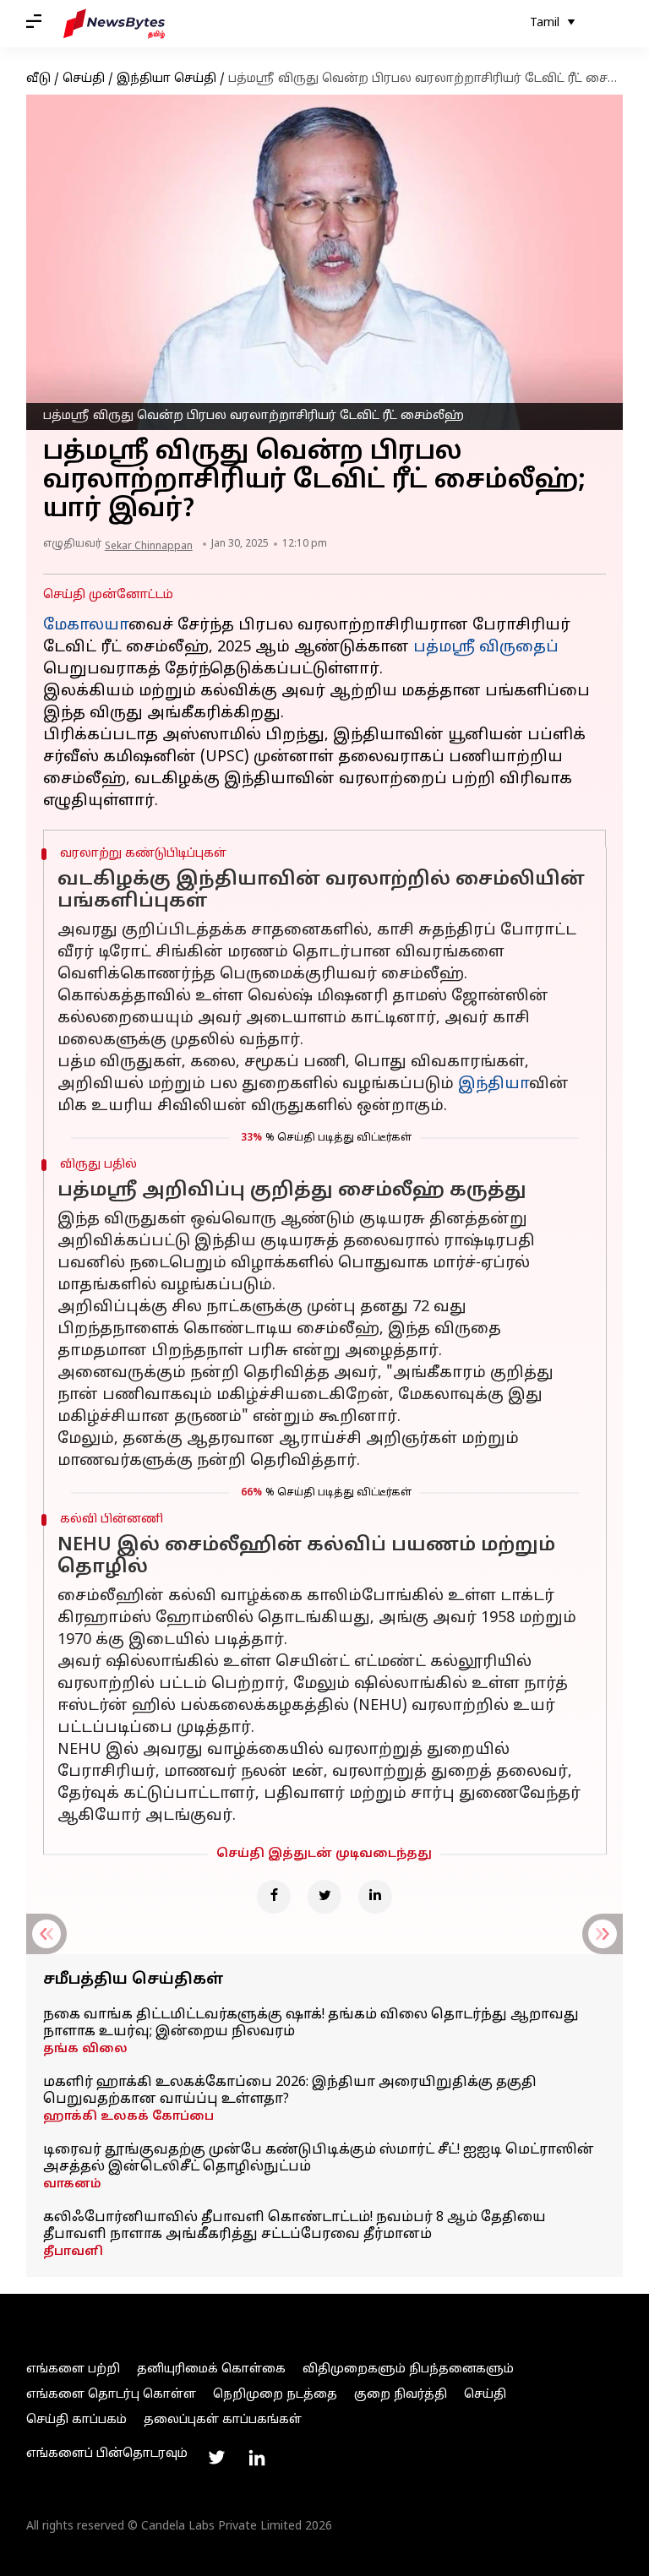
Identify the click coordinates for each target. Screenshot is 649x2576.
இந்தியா (494, 1084)
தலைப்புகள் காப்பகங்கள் (223, 2420)
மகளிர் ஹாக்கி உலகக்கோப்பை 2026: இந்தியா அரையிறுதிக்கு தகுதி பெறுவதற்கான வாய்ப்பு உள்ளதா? (290, 2091)
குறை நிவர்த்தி (401, 2395)
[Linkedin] (375, 1897)
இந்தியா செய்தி (166, 79)
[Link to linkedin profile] (257, 2458)
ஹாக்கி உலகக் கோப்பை (128, 2117)
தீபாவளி (73, 2252)
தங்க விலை (85, 2049)
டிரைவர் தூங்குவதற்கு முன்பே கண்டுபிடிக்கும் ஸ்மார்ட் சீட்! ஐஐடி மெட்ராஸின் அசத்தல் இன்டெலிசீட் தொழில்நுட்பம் (319, 2159)
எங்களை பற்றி (73, 2369)
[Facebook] (274, 1897)
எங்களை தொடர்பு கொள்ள (111, 2395)
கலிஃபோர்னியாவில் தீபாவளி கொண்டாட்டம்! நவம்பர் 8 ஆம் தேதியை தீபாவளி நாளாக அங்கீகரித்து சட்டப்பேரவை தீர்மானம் (295, 2226)
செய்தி (84, 79)
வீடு (38, 79)
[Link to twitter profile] (216, 2458)
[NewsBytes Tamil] (114, 24)
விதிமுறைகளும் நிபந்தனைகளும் (408, 2369)
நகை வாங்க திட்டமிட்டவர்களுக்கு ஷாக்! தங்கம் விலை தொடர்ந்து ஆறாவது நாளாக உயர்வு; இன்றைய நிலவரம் (311, 2023)
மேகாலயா (86, 626)
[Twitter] (324, 1897)
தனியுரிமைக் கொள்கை (211, 2369)
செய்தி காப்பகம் (76, 2420)
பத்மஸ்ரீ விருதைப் (486, 648)
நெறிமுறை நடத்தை (275, 2395)
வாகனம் (72, 2184)
